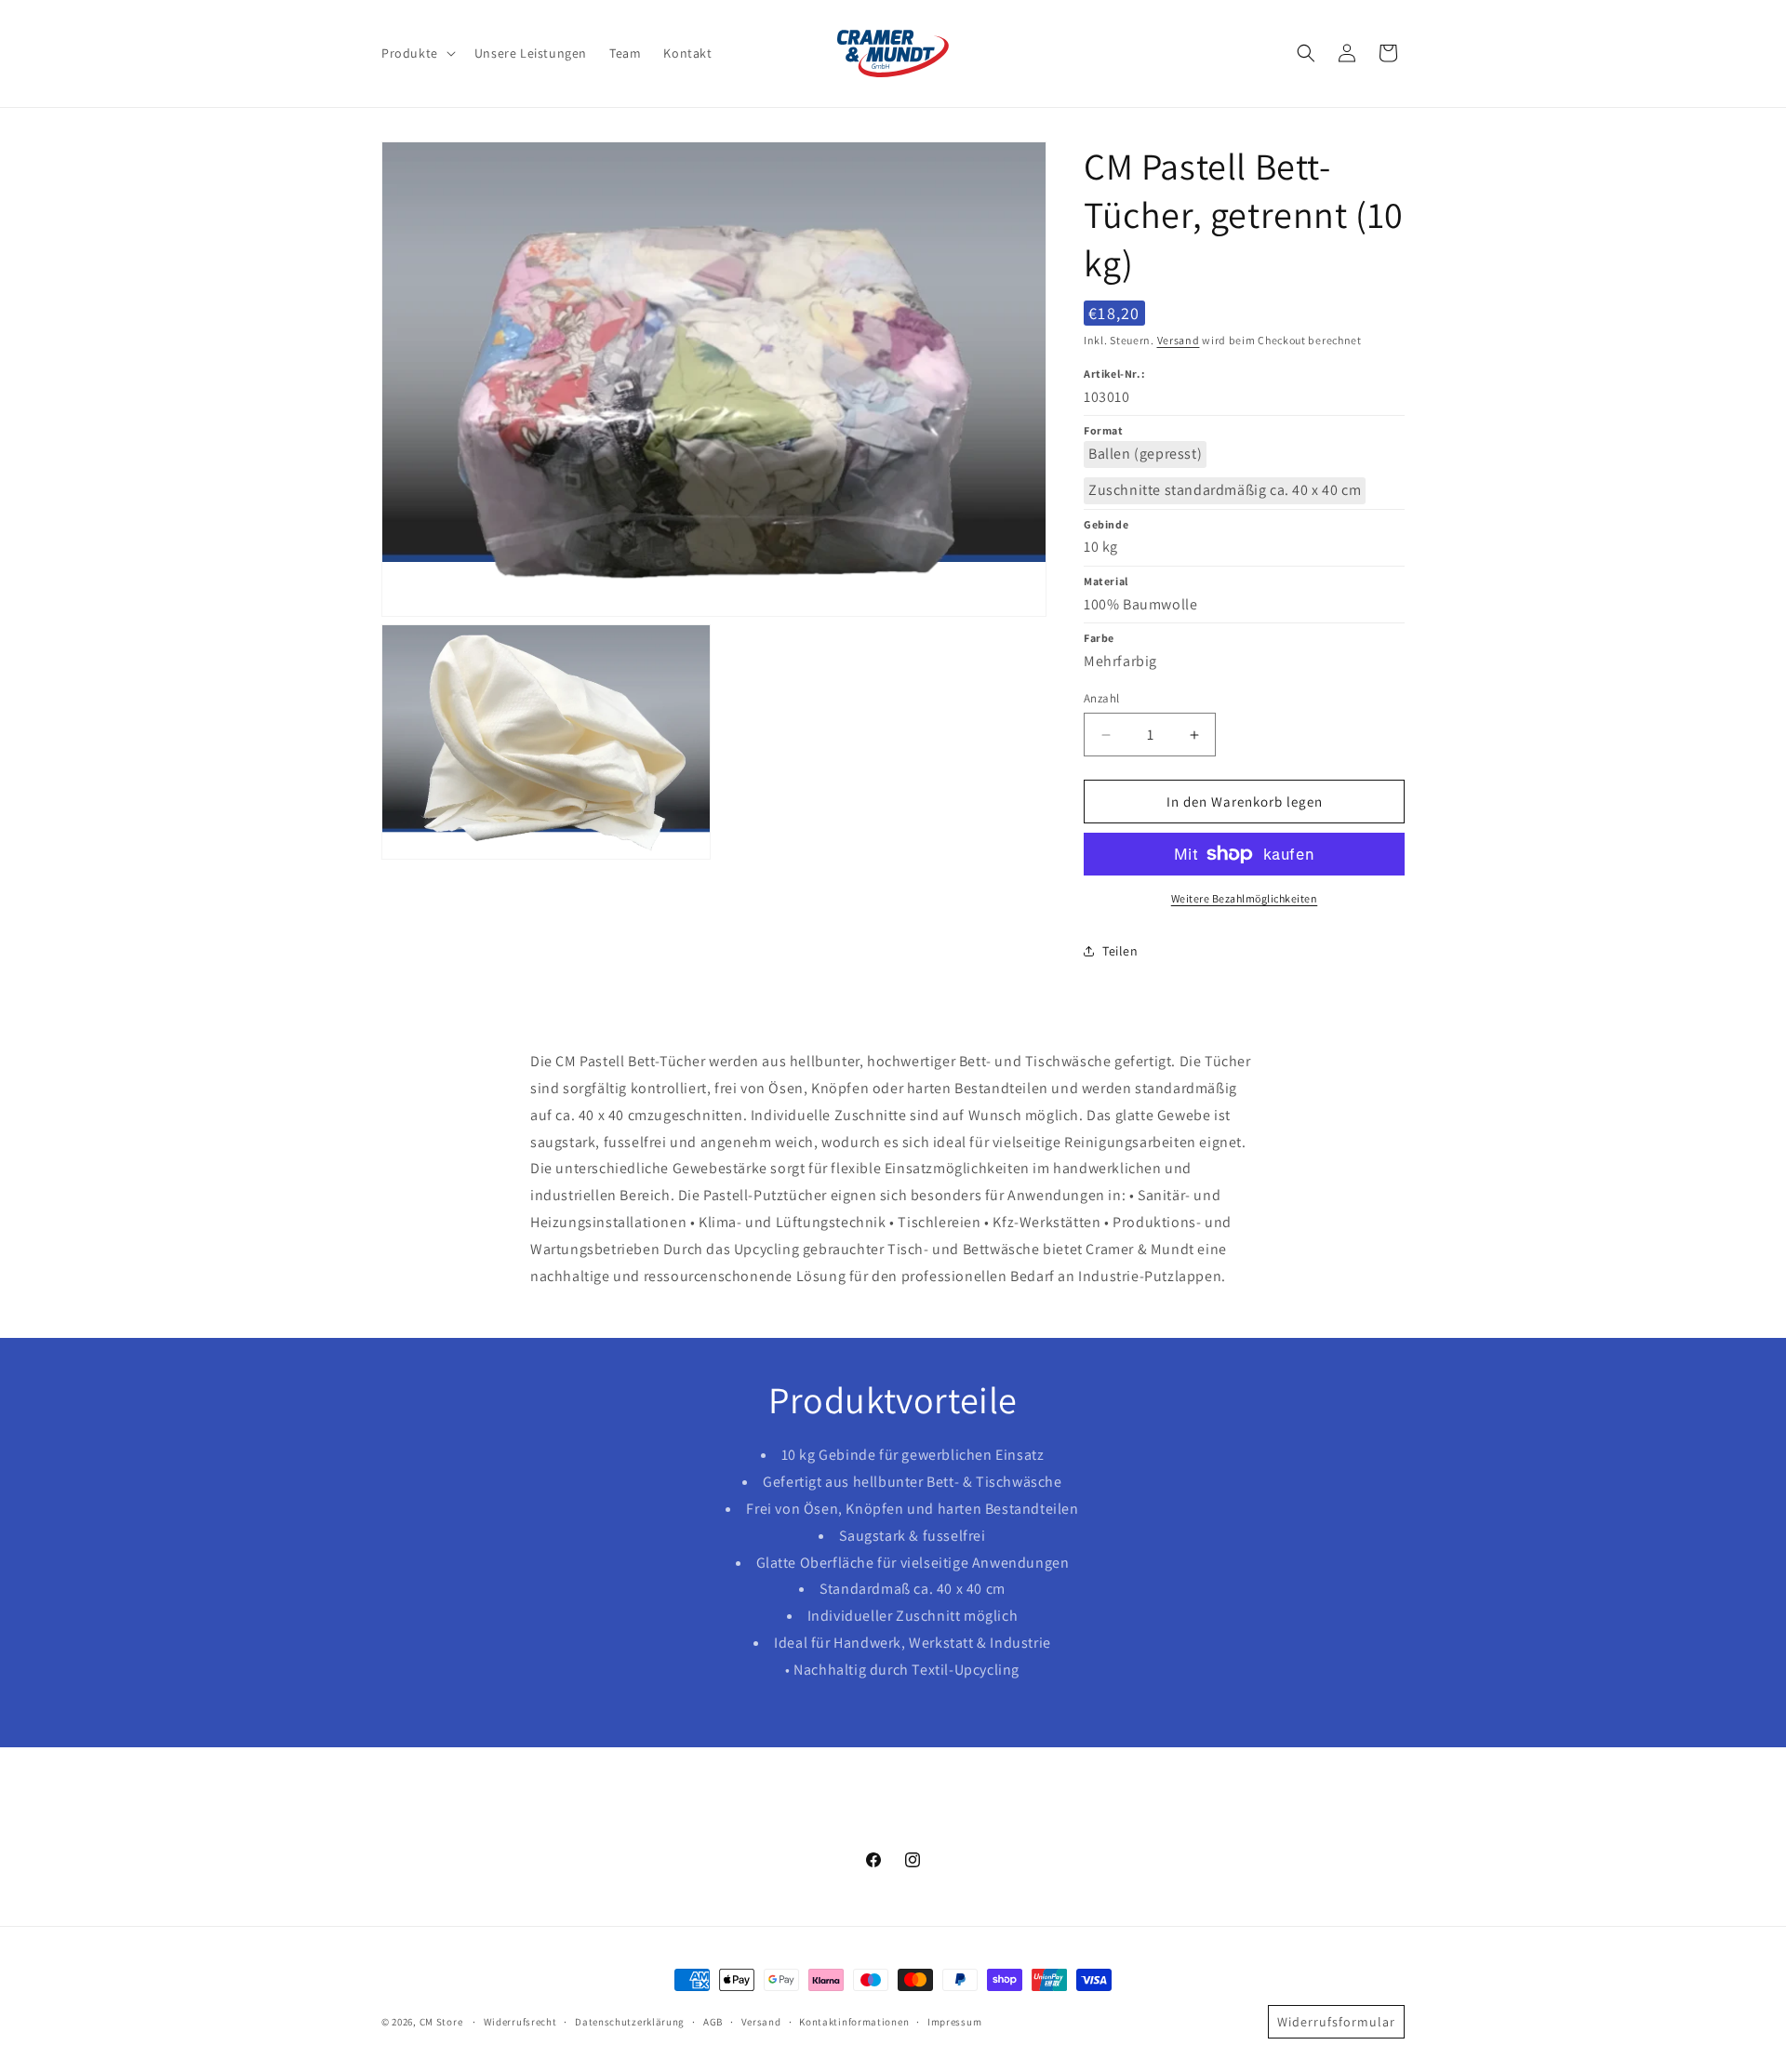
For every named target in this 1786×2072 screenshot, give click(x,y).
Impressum (954, 2022)
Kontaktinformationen (854, 2022)
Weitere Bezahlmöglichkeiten (1245, 898)
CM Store (441, 2022)
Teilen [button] (1120, 951)
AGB (713, 2022)
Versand (1179, 340)
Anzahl (1101, 698)
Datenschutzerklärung (630, 2022)
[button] (417, 53)
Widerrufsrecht (520, 2022)
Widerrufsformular (1336, 2022)
